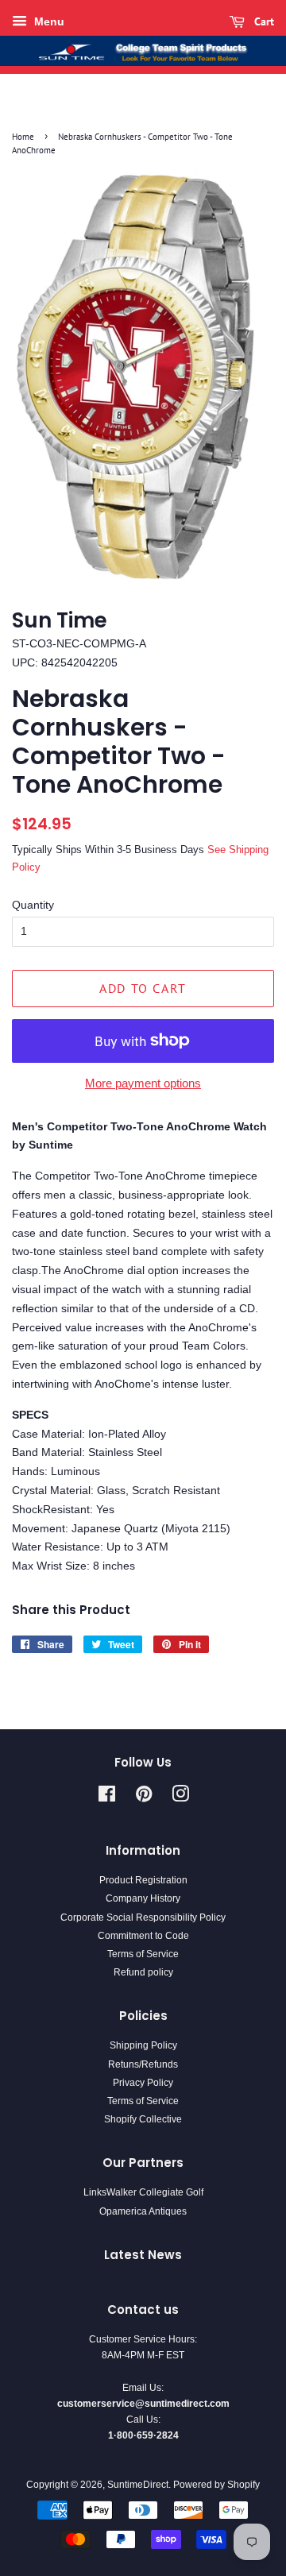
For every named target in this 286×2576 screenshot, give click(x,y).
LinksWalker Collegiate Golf (143, 2192)
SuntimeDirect (138, 2485)
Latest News (143, 2255)
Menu (48, 21)
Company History (143, 1898)
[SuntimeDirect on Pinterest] (144, 1798)
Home (23, 137)
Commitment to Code (143, 1936)
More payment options (143, 1083)
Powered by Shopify (216, 2485)
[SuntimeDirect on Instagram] (180, 1798)
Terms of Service (143, 1954)
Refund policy (143, 1972)
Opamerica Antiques (143, 2211)
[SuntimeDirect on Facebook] (107, 1798)
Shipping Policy (143, 2045)
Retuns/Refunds (143, 2064)
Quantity (33, 905)
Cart (263, 21)
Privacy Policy (143, 2083)
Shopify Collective (143, 2119)
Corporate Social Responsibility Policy (143, 1918)
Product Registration (143, 1880)
